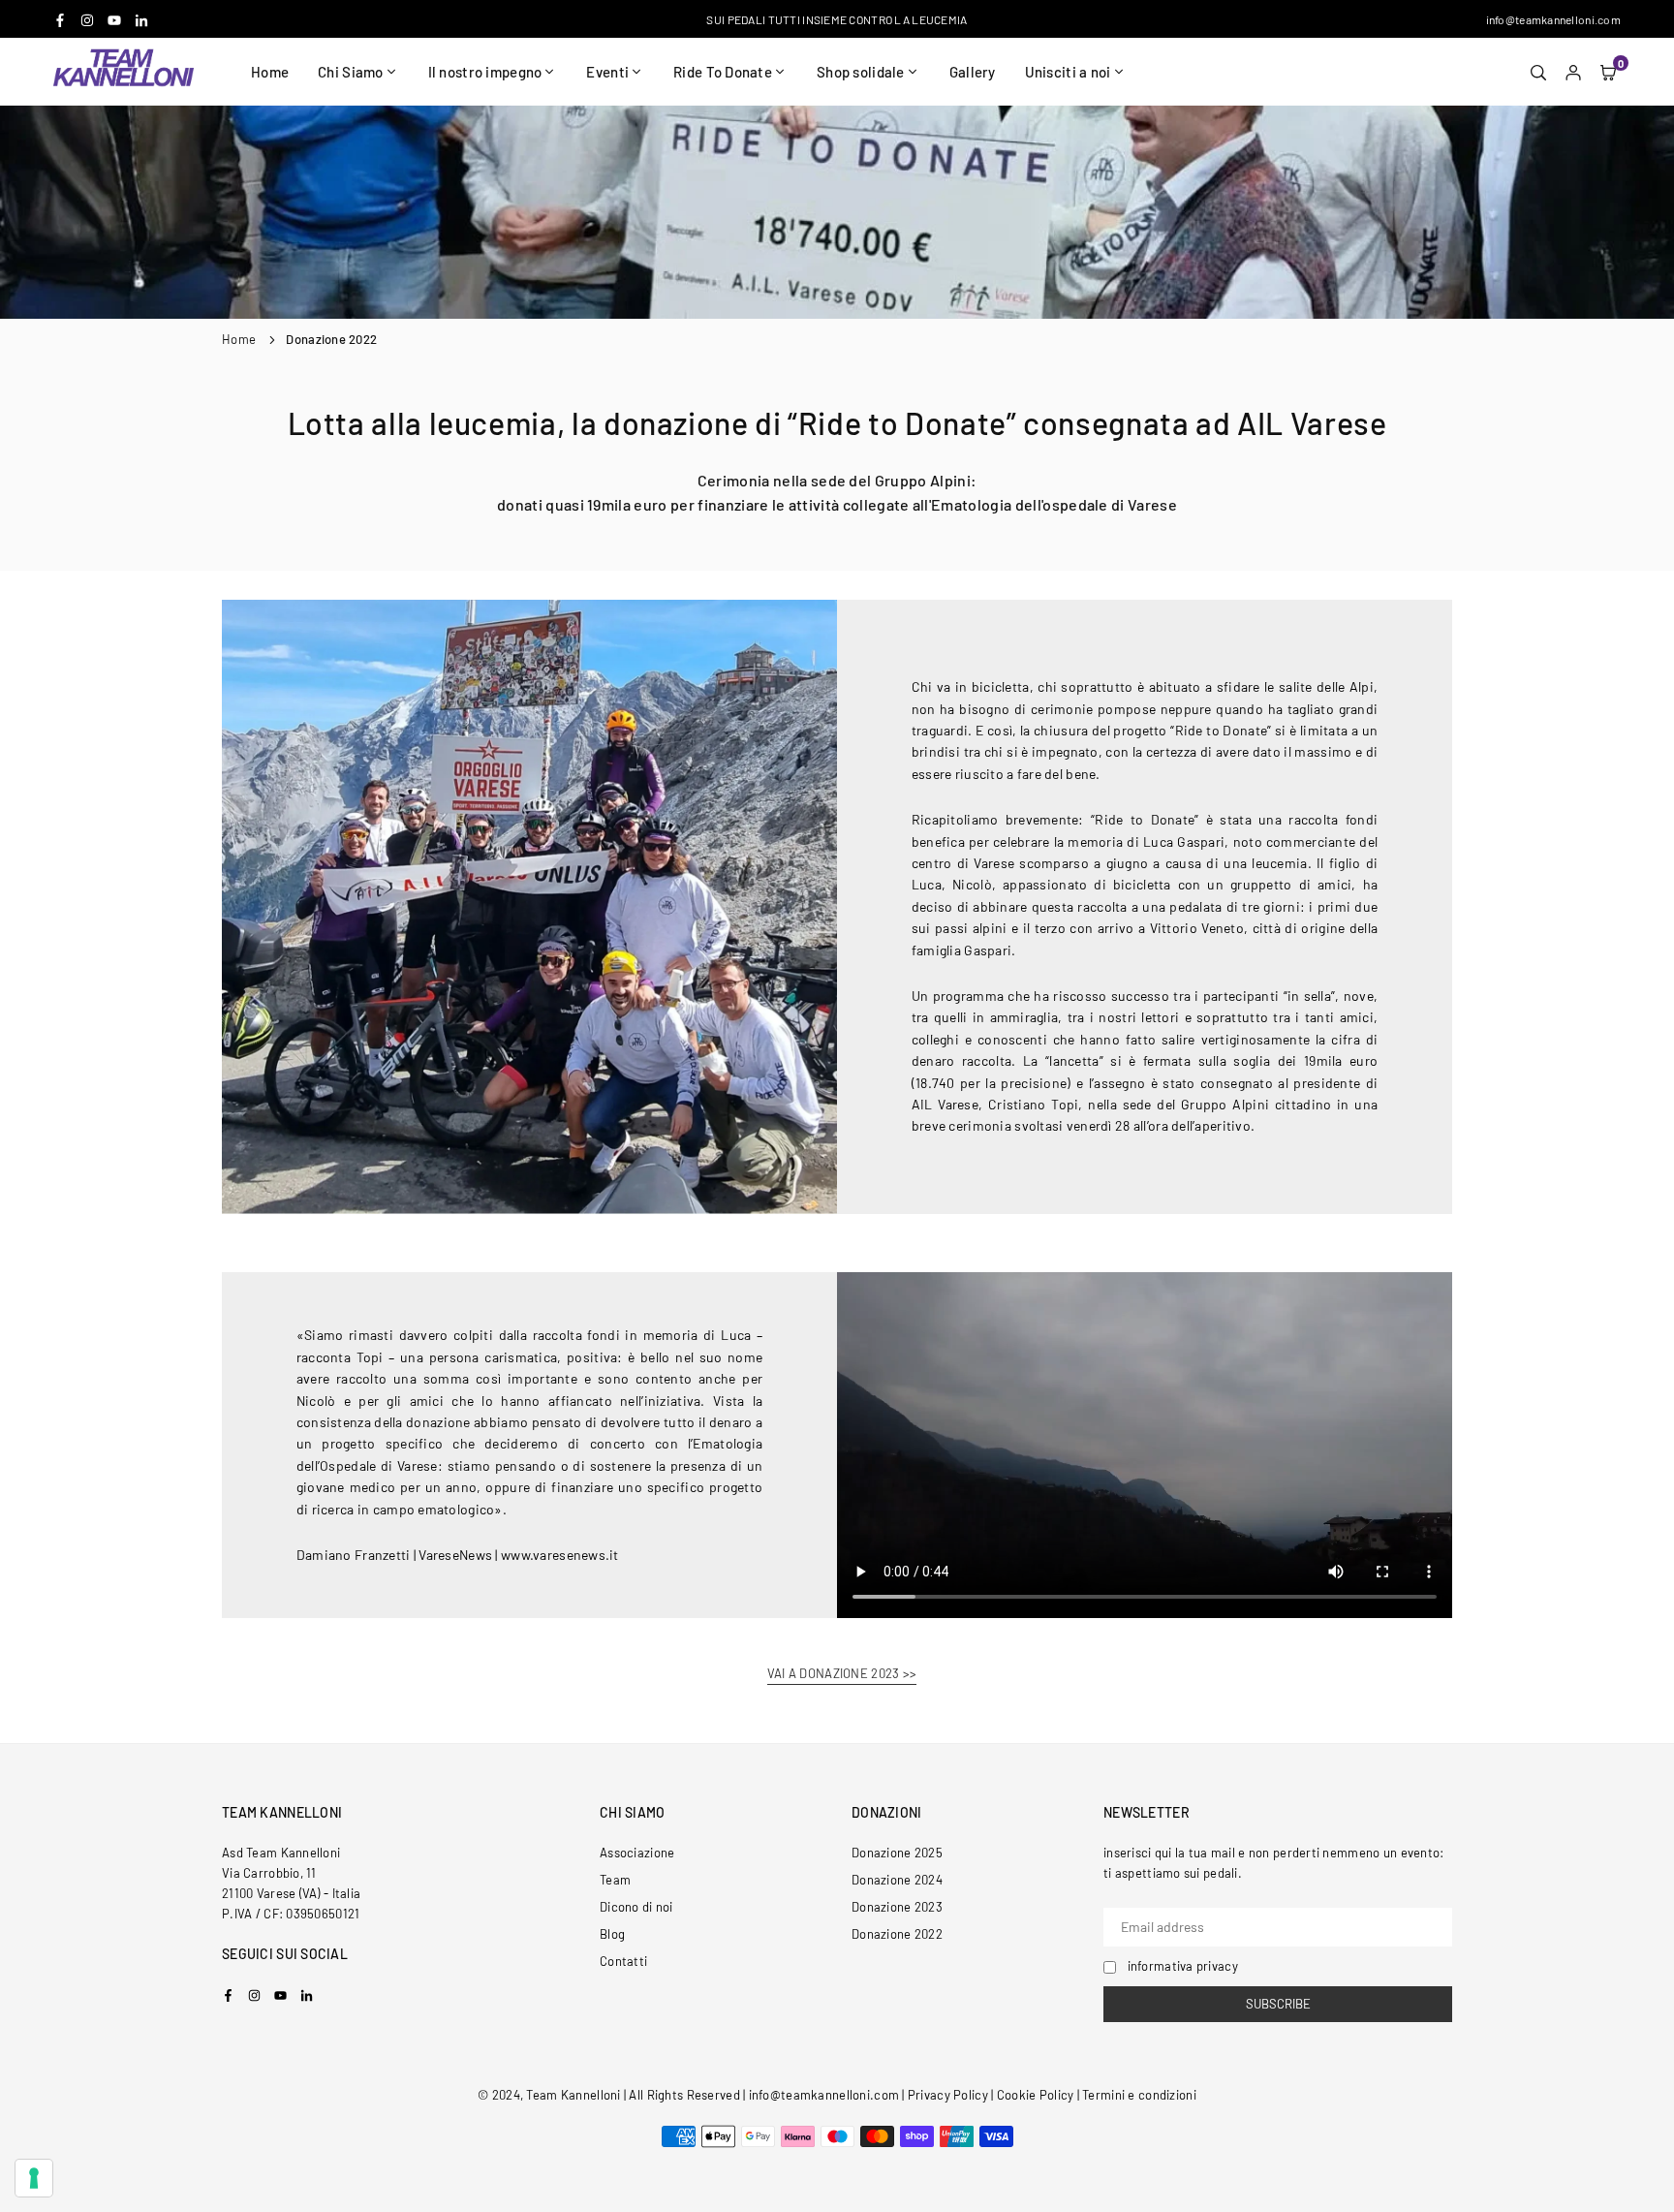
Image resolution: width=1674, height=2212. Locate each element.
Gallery (973, 72)
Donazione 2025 (897, 1853)
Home (270, 72)
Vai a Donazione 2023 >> (842, 1674)
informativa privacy (1183, 1966)
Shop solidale (861, 72)
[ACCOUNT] (1573, 72)
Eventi (607, 72)
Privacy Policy (948, 2095)
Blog (612, 1934)
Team (615, 1880)
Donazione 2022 (897, 1934)
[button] (1608, 72)
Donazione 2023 (897, 1907)
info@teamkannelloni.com (1553, 19)
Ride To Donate (723, 72)
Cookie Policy (1036, 2095)
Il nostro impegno (485, 72)
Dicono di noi (636, 1907)
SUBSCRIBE (1278, 2004)
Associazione (637, 1853)
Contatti (623, 1961)
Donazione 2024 (897, 1880)
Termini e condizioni (1139, 2095)
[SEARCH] (1538, 72)
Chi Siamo (351, 72)
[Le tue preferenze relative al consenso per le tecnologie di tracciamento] (34, 2178)
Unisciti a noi (1068, 72)
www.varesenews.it (560, 1555)
